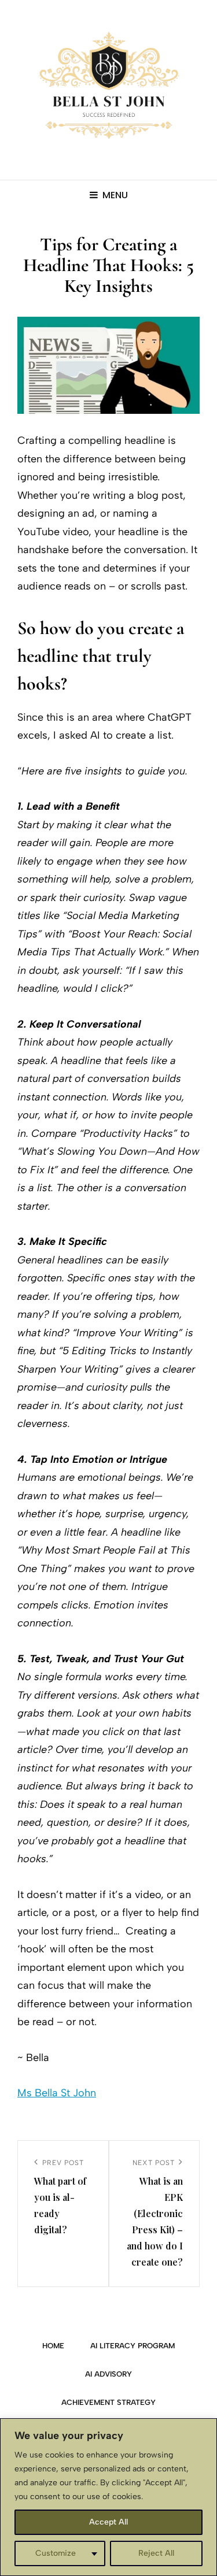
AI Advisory (108, 2374)
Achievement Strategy (108, 2402)
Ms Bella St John (57, 2093)
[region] (108, 2497)
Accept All (108, 2522)
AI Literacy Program (133, 2346)
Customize (56, 2553)
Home (53, 2346)
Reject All (156, 2553)
